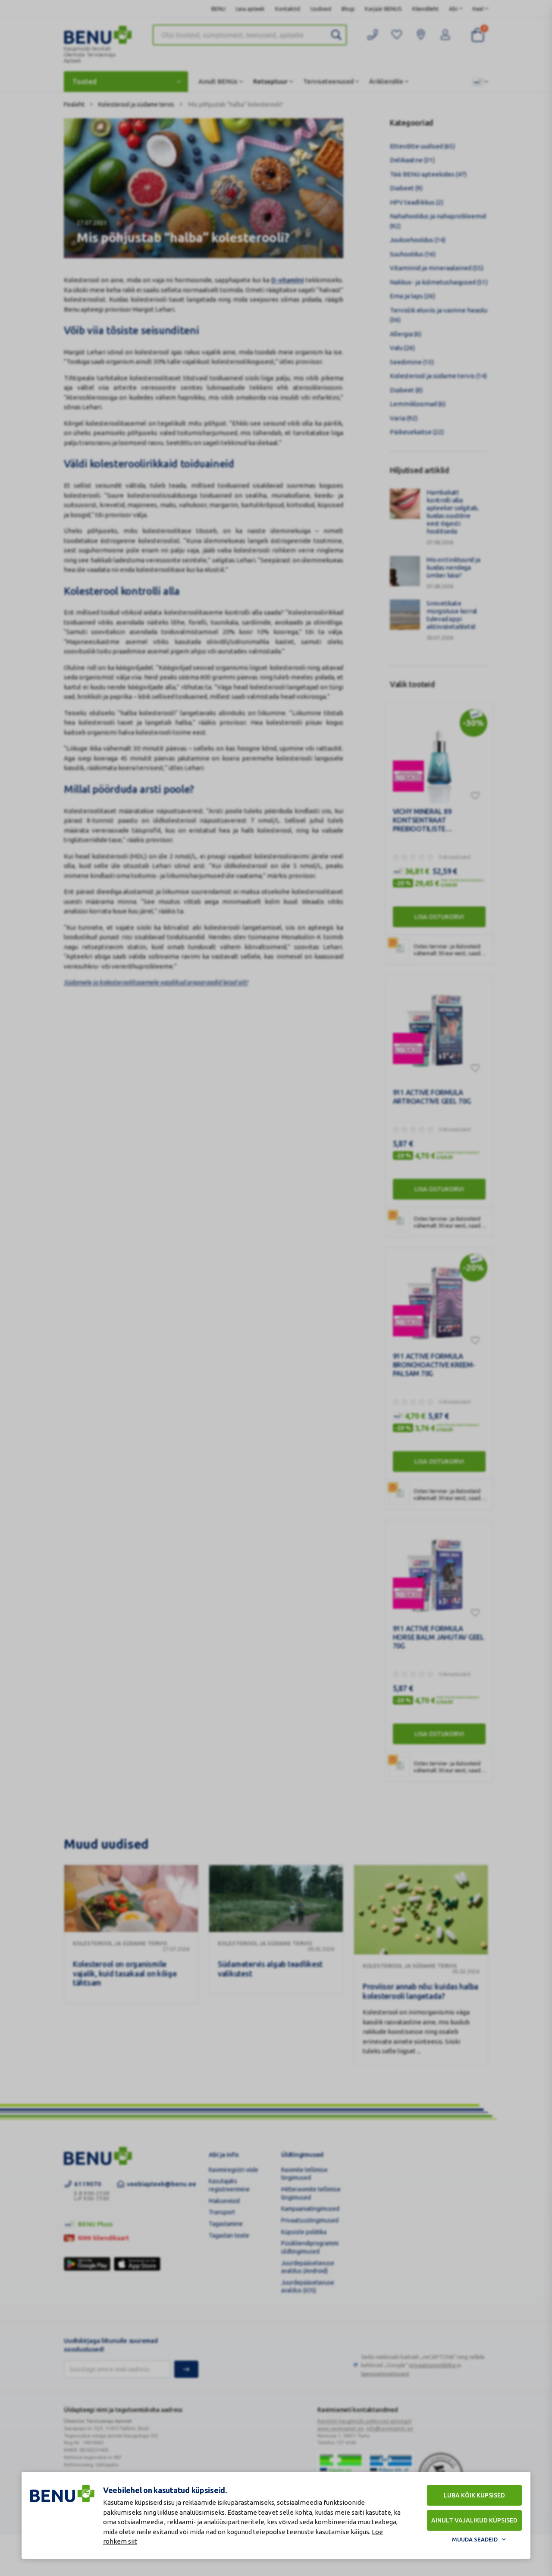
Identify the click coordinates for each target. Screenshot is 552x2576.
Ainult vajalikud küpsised (474, 2520)
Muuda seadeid (475, 2539)
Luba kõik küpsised (474, 2495)
